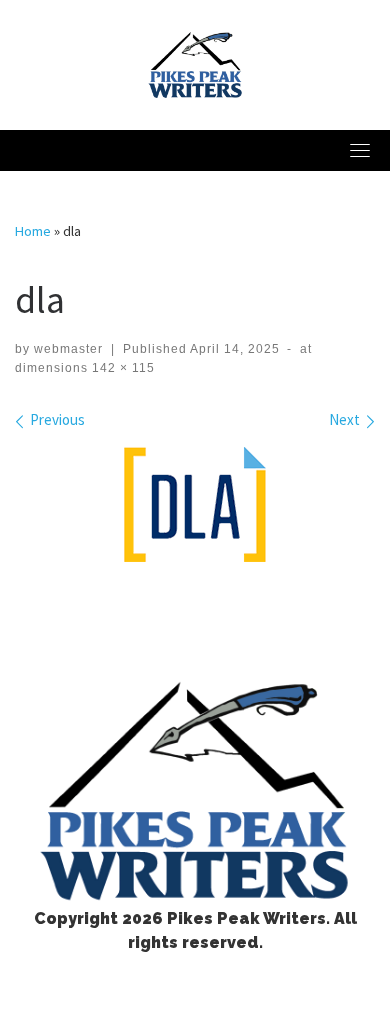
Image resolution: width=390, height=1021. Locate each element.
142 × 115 (121, 368)
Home (33, 231)
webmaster (68, 349)
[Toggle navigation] (360, 150)
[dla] (195, 504)
